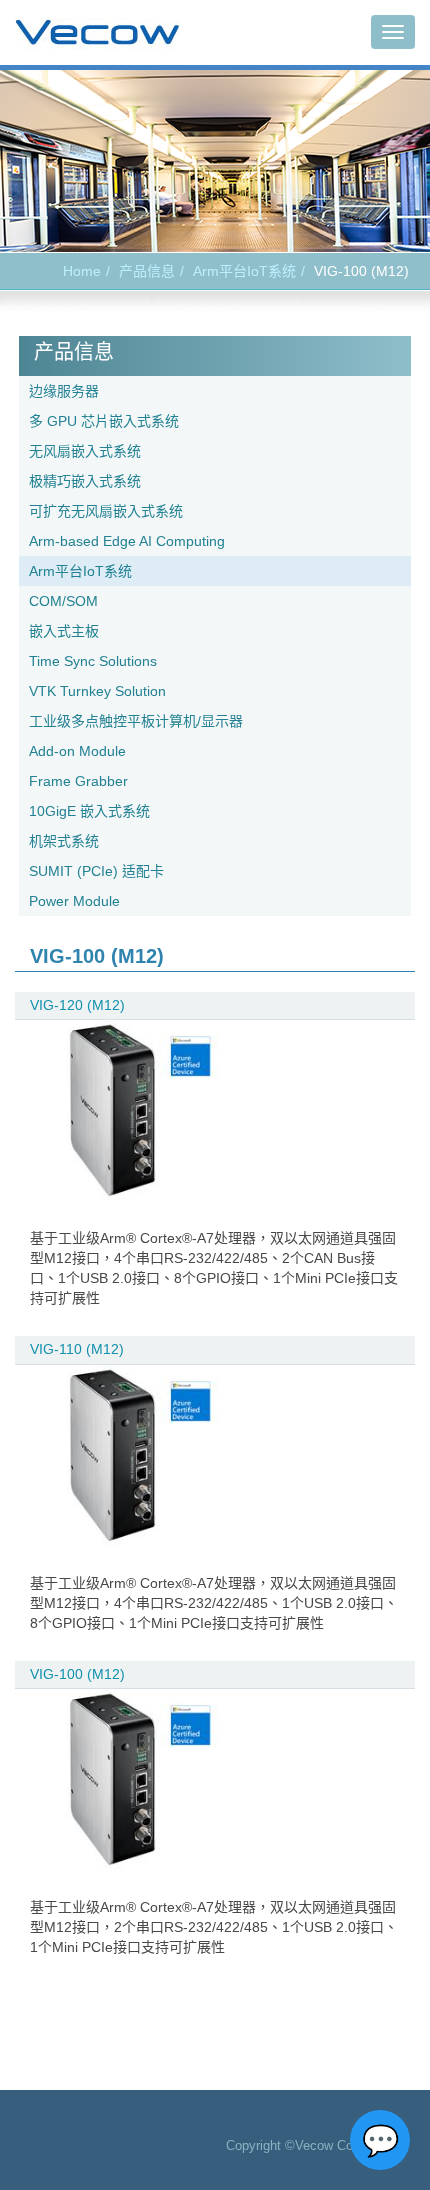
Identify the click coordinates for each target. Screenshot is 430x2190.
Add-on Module (77, 751)
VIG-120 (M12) (77, 1005)
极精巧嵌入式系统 (85, 481)
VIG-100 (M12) (77, 1674)
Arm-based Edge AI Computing (127, 541)
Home (82, 271)
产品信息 (147, 271)
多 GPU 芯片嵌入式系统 (104, 421)
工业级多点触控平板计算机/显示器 (136, 721)
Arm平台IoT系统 (244, 271)
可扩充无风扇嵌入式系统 (106, 511)
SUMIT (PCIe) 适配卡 (96, 871)
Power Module (74, 901)
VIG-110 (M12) (77, 1349)
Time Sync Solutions (93, 661)
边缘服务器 (64, 391)
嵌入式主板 (64, 631)
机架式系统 (64, 841)
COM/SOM (63, 601)
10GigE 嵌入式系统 (89, 811)
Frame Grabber (78, 781)
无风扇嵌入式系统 (85, 451)
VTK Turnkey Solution (97, 691)
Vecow (97, 33)
